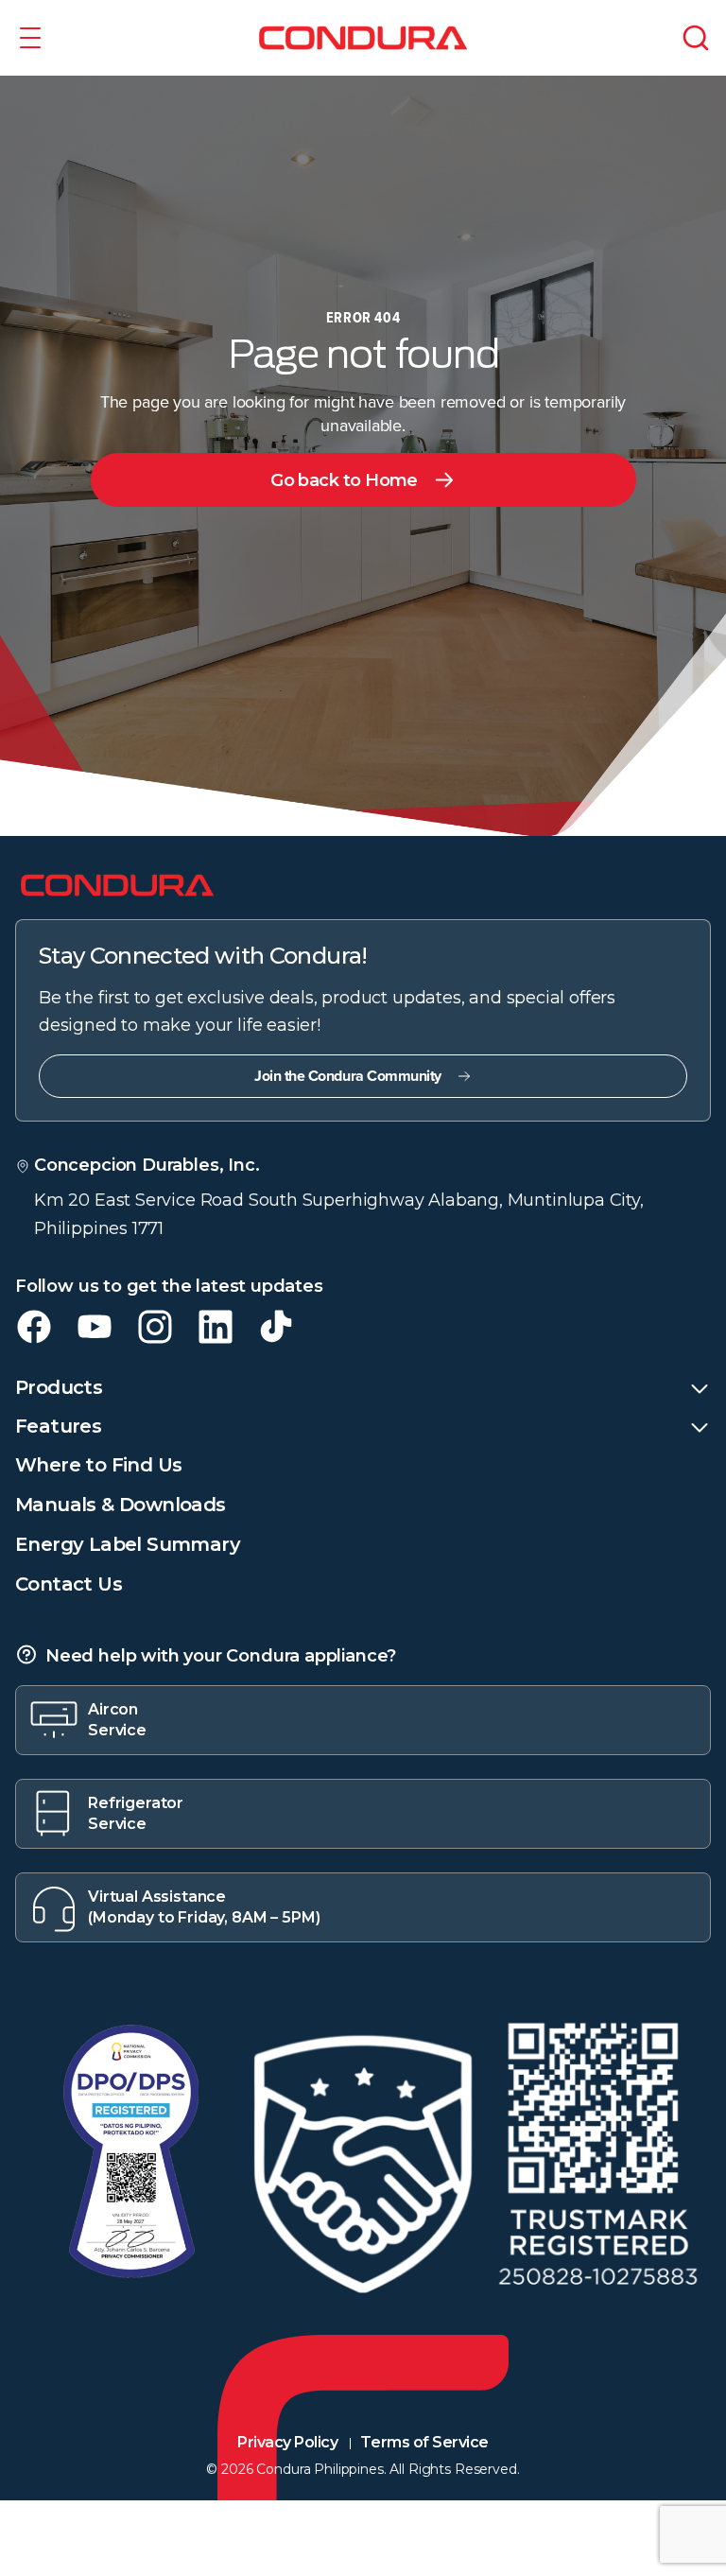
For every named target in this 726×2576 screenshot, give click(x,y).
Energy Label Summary (128, 1544)
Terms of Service (424, 2442)
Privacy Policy (287, 2442)
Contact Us (69, 1584)
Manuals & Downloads (121, 1505)
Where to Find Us (98, 1465)
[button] (30, 38)
